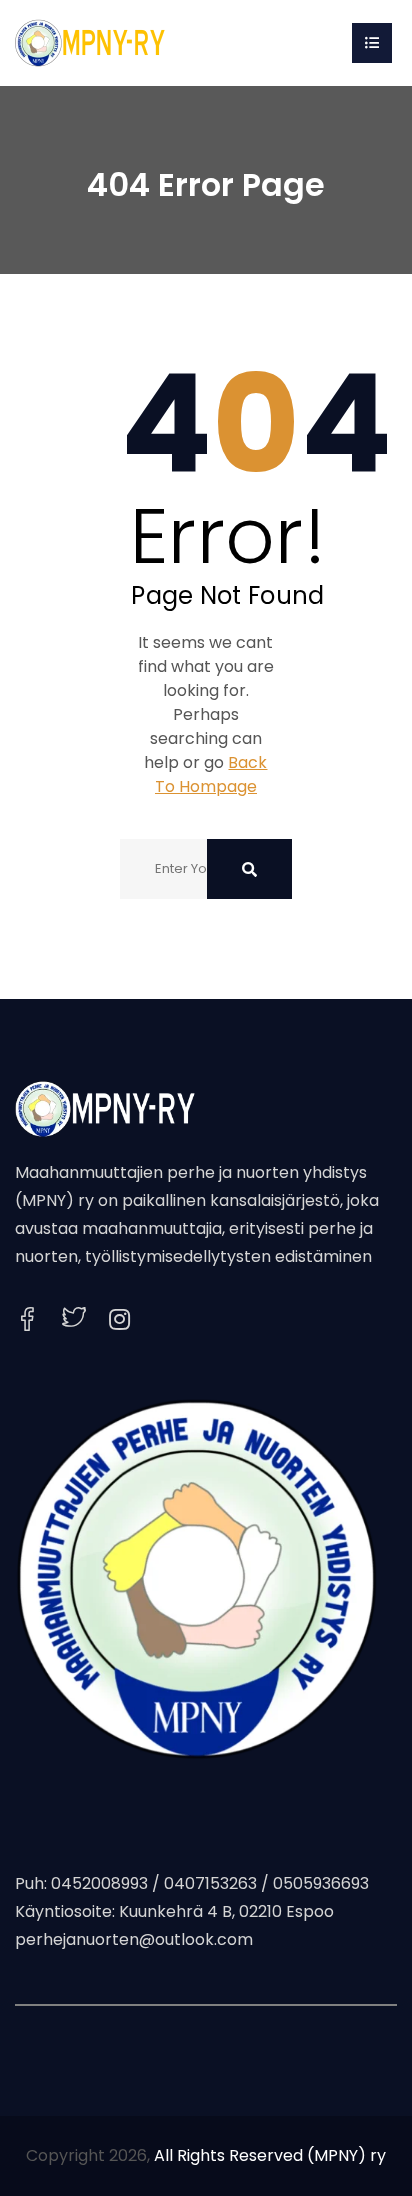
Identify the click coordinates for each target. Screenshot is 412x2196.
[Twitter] (74, 1319)
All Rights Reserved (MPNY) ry (270, 2155)
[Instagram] (119, 1320)
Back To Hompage (211, 774)
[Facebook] (27, 1319)
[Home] (90, 41)
